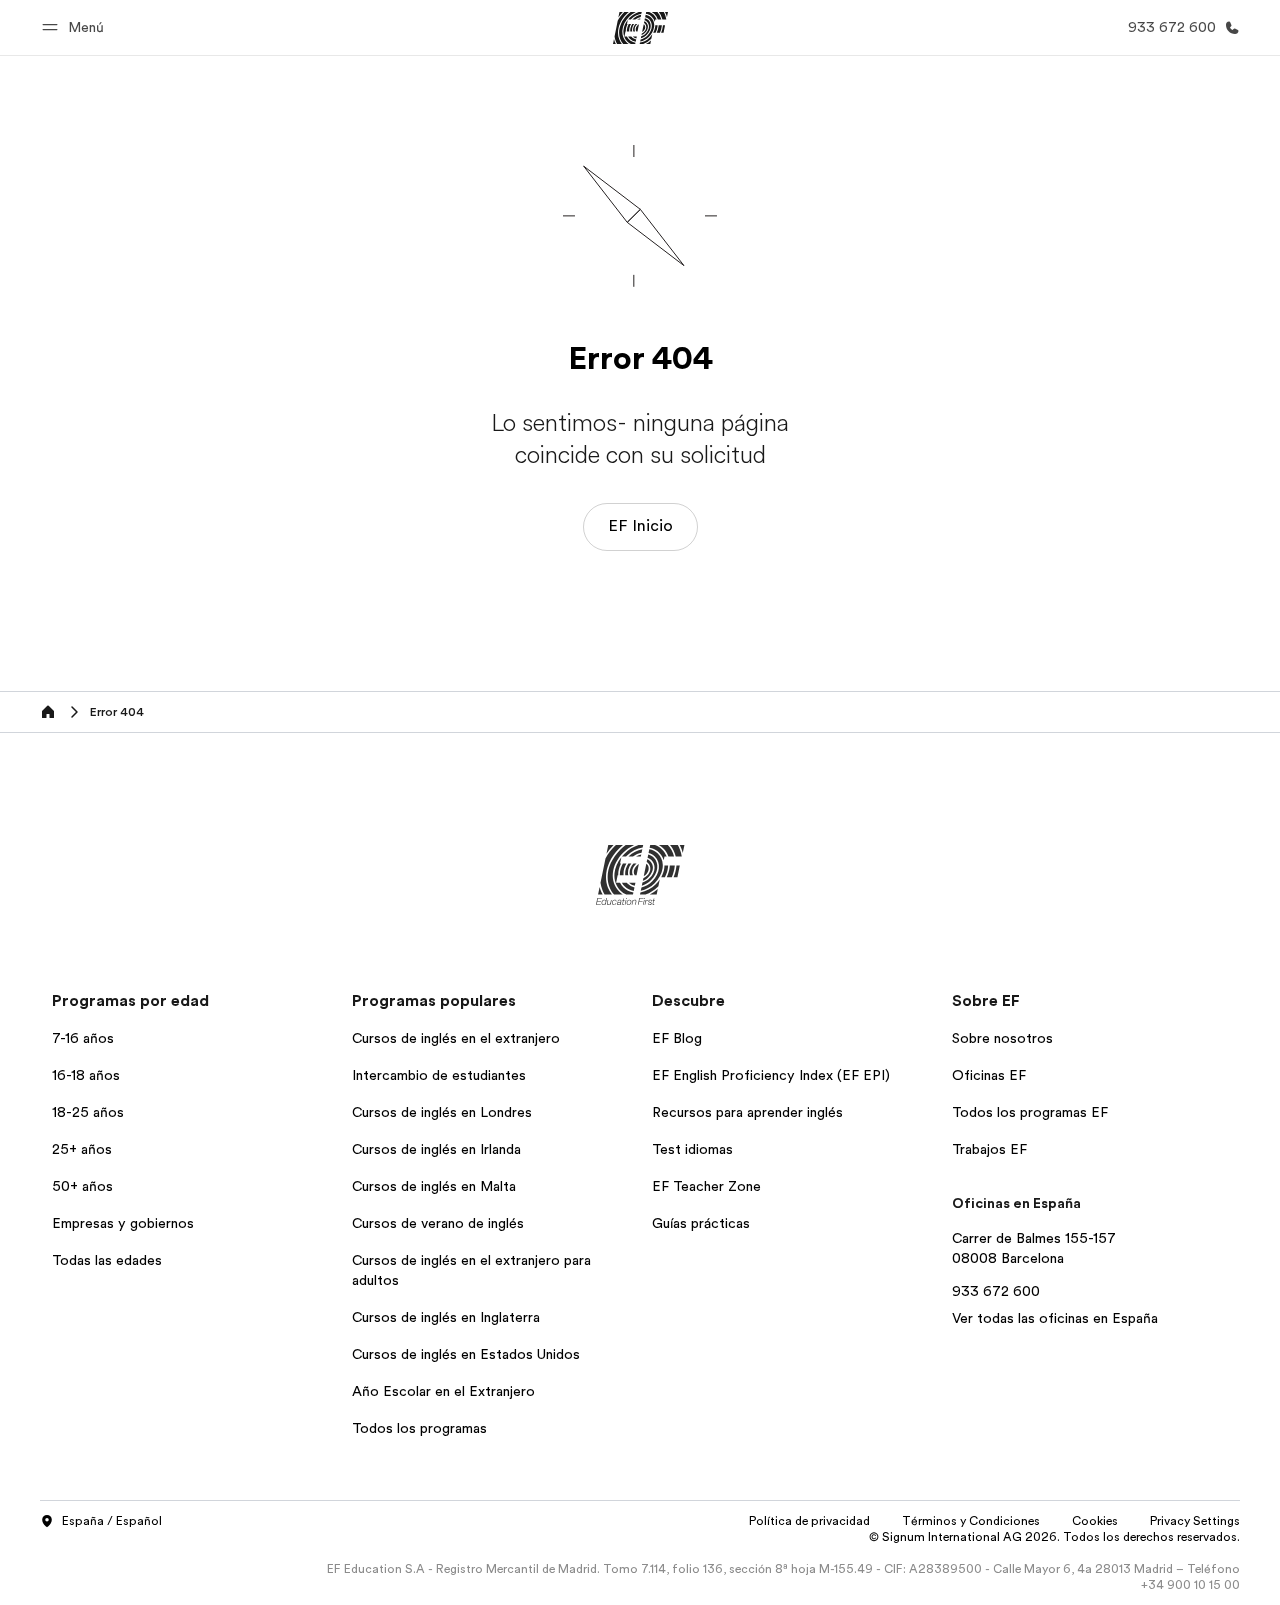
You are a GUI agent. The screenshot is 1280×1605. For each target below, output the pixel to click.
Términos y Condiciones (971, 1521)
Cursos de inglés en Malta (434, 1186)
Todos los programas (419, 1428)
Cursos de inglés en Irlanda (436, 1149)
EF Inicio (640, 526)
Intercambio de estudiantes (439, 1075)
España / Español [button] (112, 1521)
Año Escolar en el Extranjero (443, 1391)
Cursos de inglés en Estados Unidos (466, 1354)
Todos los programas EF (1030, 1112)
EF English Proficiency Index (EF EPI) (771, 1075)
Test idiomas (692, 1149)
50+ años (82, 1186)
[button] (76, 27)
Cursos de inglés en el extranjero (456, 1038)
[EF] (640, 28)
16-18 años (86, 1075)
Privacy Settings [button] (1195, 1521)
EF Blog (677, 1038)
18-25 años (88, 1112)
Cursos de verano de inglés (438, 1223)
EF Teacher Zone (706, 1186)
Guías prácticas (701, 1223)
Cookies (1095, 1521)
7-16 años (83, 1038)
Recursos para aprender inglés (747, 1112)
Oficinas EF (989, 1075)
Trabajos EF (989, 1149)
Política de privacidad (809, 1521)
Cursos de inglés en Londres (442, 1112)
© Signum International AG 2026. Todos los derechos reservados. (1054, 1537)
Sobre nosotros (1002, 1038)
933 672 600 (996, 1291)
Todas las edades (107, 1260)
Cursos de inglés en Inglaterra (446, 1317)
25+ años (82, 1149)
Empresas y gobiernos (123, 1223)
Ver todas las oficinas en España (1055, 1318)
